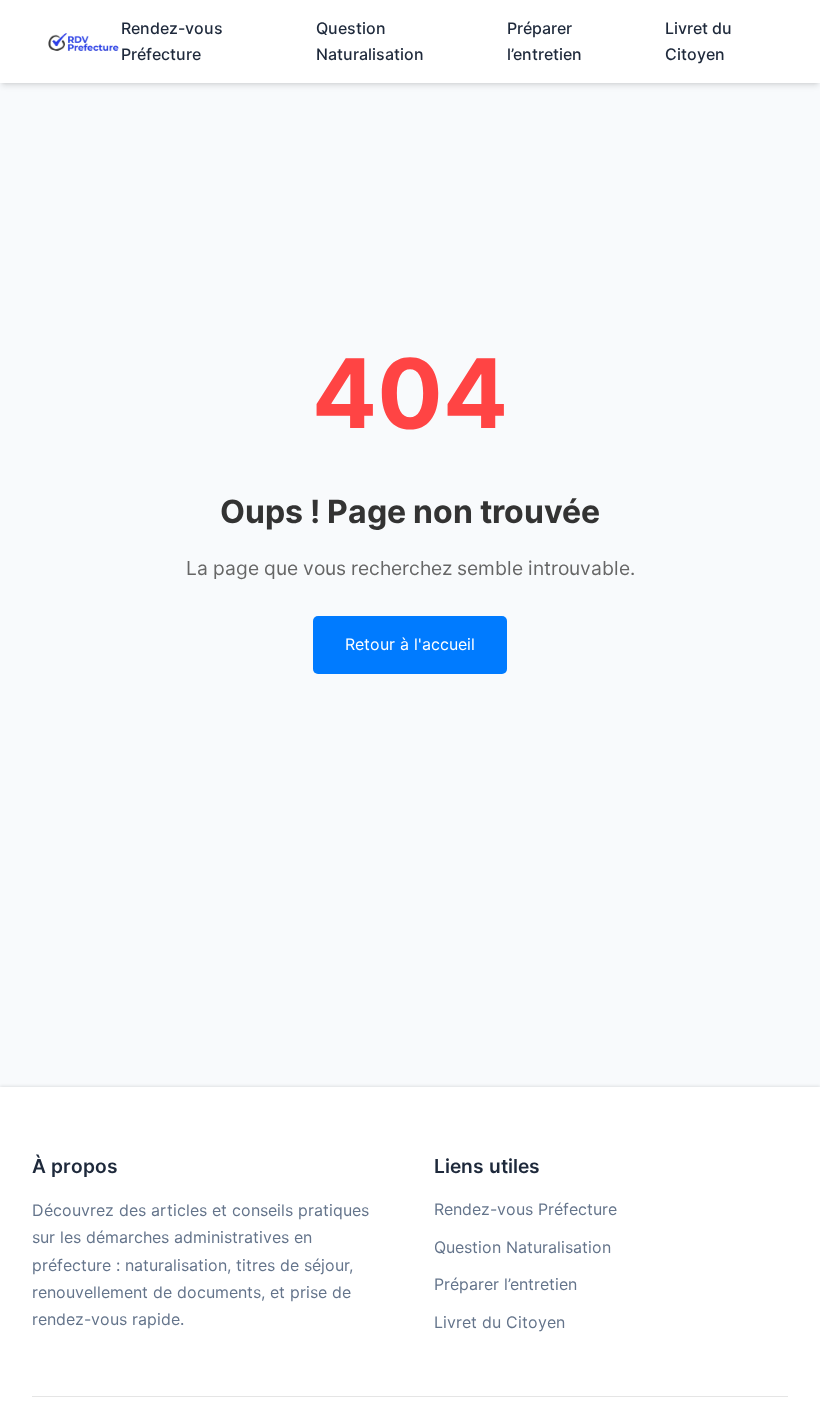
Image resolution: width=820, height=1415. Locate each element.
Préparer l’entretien (505, 1284)
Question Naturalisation (522, 1247)
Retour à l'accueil (410, 644)
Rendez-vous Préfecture (525, 1209)
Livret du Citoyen (499, 1322)
